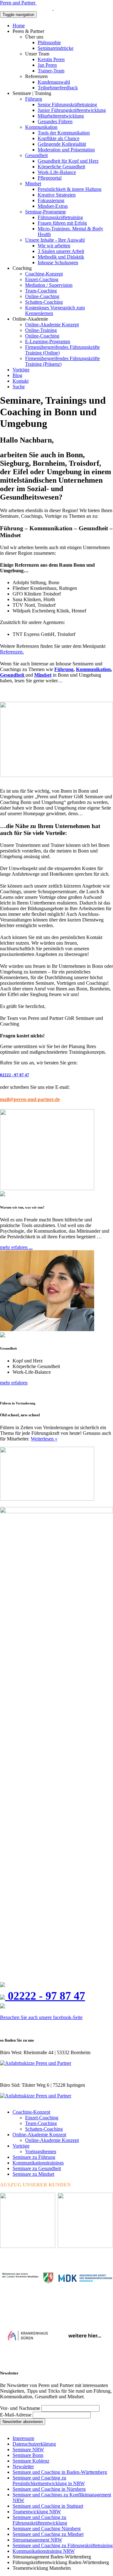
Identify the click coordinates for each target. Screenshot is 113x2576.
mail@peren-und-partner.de (30, 1099)
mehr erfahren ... (16, 1247)
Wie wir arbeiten (54, 246)
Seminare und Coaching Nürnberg (47, 2529)
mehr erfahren (14, 1383)
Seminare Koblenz (31, 2461)
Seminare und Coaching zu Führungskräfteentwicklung (40, 2520)
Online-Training (41, 330)
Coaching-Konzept (44, 274)
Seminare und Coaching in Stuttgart (48, 2506)
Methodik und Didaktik (61, 257)
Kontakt (21, 381)
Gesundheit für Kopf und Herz (68, 161)
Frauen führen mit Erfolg (62, 223)
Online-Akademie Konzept (52, 325)
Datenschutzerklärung (34, 2444)
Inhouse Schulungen (58, 262)
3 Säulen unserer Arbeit (61, 251)
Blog (17, 375)
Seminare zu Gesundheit (37, 2168)
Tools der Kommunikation (64, 133)
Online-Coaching (42, 296)
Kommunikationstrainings (38, 2163)
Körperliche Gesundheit (61, 167)
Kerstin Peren (51, 59)
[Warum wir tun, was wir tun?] (47, 1188)
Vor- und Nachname (20, 2408)
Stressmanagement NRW (37, 2540)
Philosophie (49, 42)
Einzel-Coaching (42, 279)
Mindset (33, 184)
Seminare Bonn (28, 2455)
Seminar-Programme (46, 212)
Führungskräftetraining (60, 217)
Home (19, 26)
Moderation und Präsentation (66, 150)
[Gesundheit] (47, 1329)
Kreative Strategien (57, 195)
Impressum (23, 2438)
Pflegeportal (50, 178)
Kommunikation (41, 127)
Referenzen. (12, 652)
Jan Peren (47, 65)
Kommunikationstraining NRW (44, 2551)
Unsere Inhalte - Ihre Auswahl (55, 240)
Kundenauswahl (54, 82)
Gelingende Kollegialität (62, 144)
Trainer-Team (51, 71)
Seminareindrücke (56, 48)
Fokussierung (51, 200)
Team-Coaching (41, 291)
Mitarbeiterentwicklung (61, 116)
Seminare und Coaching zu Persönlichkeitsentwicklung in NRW (49, 2481)
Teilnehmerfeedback (58, 88)
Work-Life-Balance (57, 172)
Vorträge (21, 370)
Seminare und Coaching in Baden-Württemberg (60, 2472)
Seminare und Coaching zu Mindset (48, 2534)
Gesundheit (36, 155)
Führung (34, 99)
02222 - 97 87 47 (15, 1075)
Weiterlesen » (44, 1439)
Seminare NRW (28, 2450)
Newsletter (23, 2466)
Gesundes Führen (55, 121)
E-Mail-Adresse (16, 2415)
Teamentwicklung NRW (37, 2512)
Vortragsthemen (41, 2151)
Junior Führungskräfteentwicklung (72, 110)
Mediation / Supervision (49, 285)
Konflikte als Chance (59, 138)
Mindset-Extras (53, 206)
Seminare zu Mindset (33, 2174)
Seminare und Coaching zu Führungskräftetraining (63, 2545)
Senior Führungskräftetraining (67, 105)
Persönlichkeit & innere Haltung (70, 189)
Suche (19, 387)
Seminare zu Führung (34, 2157)
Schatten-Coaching (44, 302)
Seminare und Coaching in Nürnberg (49, 2489)
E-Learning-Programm (48, 341)
